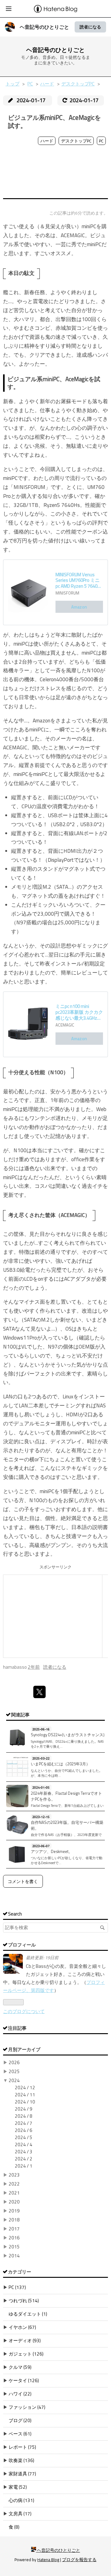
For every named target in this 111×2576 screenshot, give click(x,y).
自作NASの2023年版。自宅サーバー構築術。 (67, 1825)
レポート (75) (22, 2447)
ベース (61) (20, 2434)
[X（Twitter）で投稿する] (39, 1692)
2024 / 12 (25, 2088)
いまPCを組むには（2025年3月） (60, 1764)
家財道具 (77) (22, 2474)
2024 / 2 (24, 2159)
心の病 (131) (21, 2500)
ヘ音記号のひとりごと (44, 27)
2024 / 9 (24, 2109)
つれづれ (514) (24, 2301)
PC (101, 141)
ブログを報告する (79, 2560)
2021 (14, 2193)
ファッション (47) (27, 2407)
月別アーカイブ (24, 2049)
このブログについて (24, 2011)
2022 (14, 2184)
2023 (14, 2175)
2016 (14, 2238)
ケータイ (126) (24, 2380)
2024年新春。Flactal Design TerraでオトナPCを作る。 (66, 1796)
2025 (14, 2071)
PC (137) (17, 2287)
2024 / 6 (24, 2130)
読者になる (90, 27)
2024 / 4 (24, 2144)
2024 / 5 (24, 2137)
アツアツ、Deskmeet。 (52, 1851)
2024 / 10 (25, 2102)
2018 (14, 2220)
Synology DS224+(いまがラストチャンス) (68, 1735)
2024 (14, 2080)
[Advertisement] (55, 173)
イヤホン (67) (22, 2327)
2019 (14, 2211)
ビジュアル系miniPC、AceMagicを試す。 (54, 122)
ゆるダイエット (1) (28, 2314)
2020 (14, 2202)
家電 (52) (18, 2487)
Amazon (79, 607)
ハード (47, 141)
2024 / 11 (25, 2095)
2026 (14, 2062)
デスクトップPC (76, 141)
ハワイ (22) (20, 2394)
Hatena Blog (48, 2560)
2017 (14, 2229)
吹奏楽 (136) (21, 2460)
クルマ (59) (20, 2367)
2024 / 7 (24, 2123)
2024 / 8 (24, 2116)
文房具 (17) (20, 2514)
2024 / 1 (24, 2166)
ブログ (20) (20, 2420)
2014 (14, 2256)
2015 (14, 2247)
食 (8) (14, 2527)
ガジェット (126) (26, 2354)
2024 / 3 (24, 2152)
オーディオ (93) (25, 2341)
